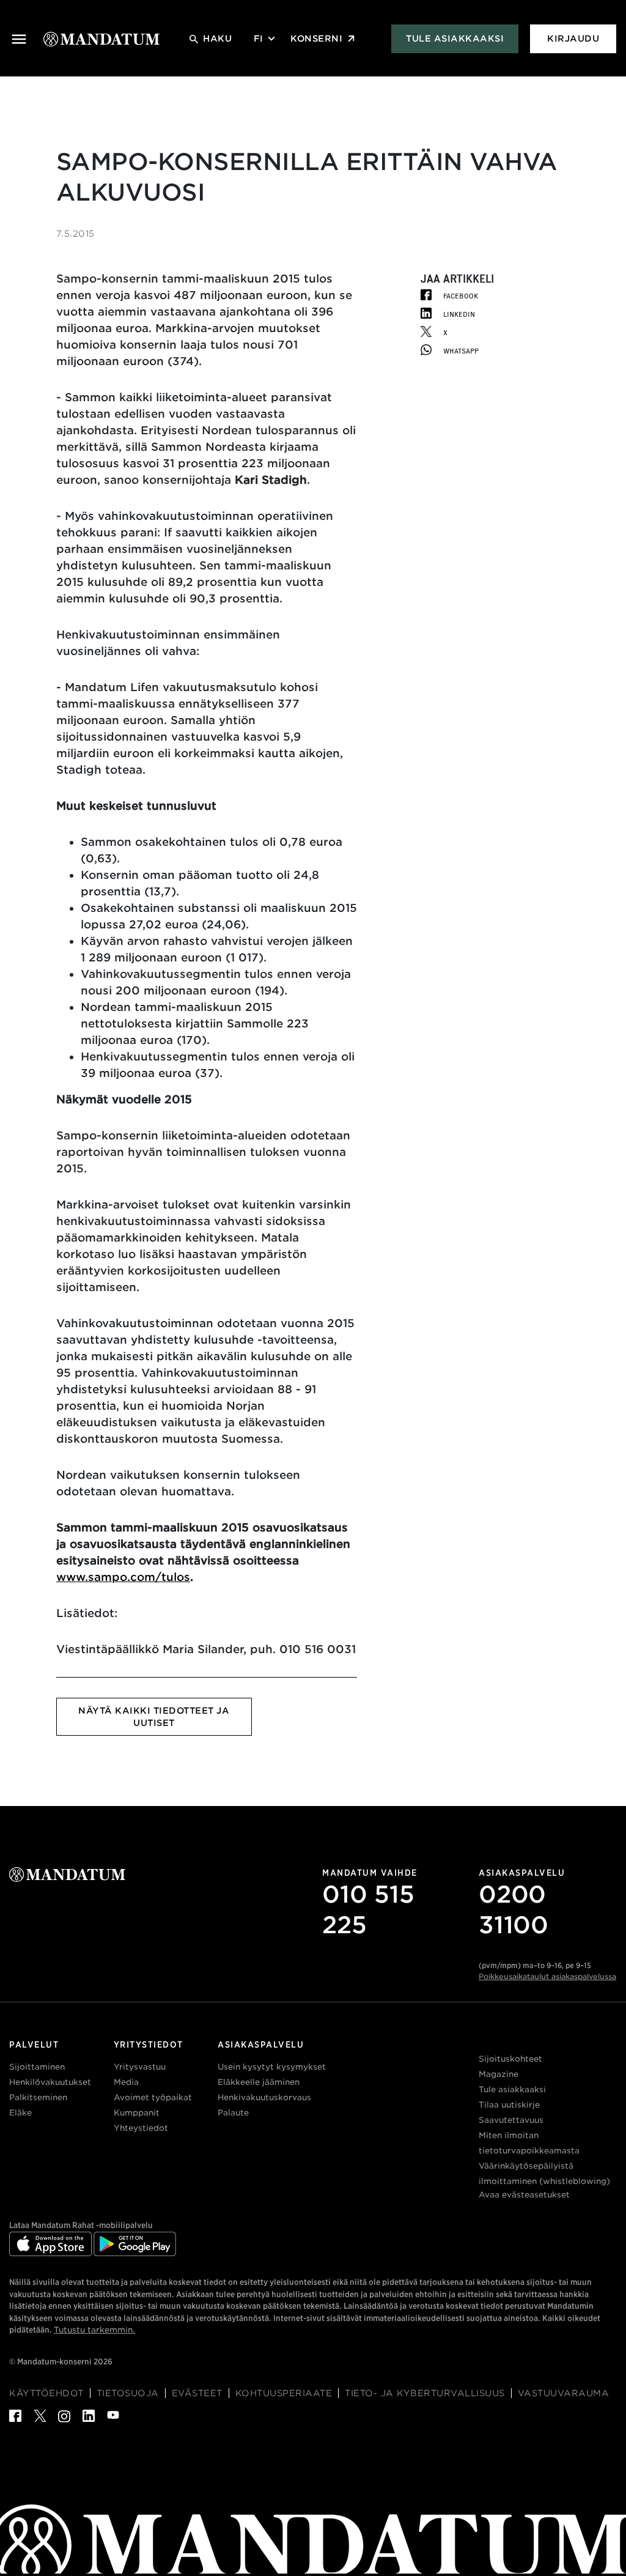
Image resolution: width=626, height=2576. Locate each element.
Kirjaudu (573, 39)
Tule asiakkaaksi (455, 39)
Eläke (20, 2113)
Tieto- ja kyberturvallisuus (425, 2393)
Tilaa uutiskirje (509, 2105)
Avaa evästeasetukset (524, 2195)
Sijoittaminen (37, 2067)
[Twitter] (34, 2419)
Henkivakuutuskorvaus (264, 2097)
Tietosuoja (128, 2393)
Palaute (233, 2113)
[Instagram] (58, 2420)
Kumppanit (137, 2113)
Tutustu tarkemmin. (94, 2330)
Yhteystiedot (141, 2128)
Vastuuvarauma (564, 2393)
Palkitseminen (38, 2097)
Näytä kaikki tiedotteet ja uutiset (154, 1717)
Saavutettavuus (511, 2120)
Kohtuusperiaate (284, 2393)
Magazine (499, 2074)
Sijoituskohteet (510, 2059)
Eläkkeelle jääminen (259, 2082)
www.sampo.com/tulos (123, 1577)
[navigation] (19, 39)
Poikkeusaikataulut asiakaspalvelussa (547, 1976)
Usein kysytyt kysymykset (272, 2067)
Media (126, 2082)
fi (258, 39)
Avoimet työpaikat (153, 2097)
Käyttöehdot (46, 2393)
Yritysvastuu (140, 2067)
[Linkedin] (83, 2419)
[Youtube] (107, 2417)
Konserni (316, 39)
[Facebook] (15, 2419)
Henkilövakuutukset (50, 2082)
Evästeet (197, 2393)
